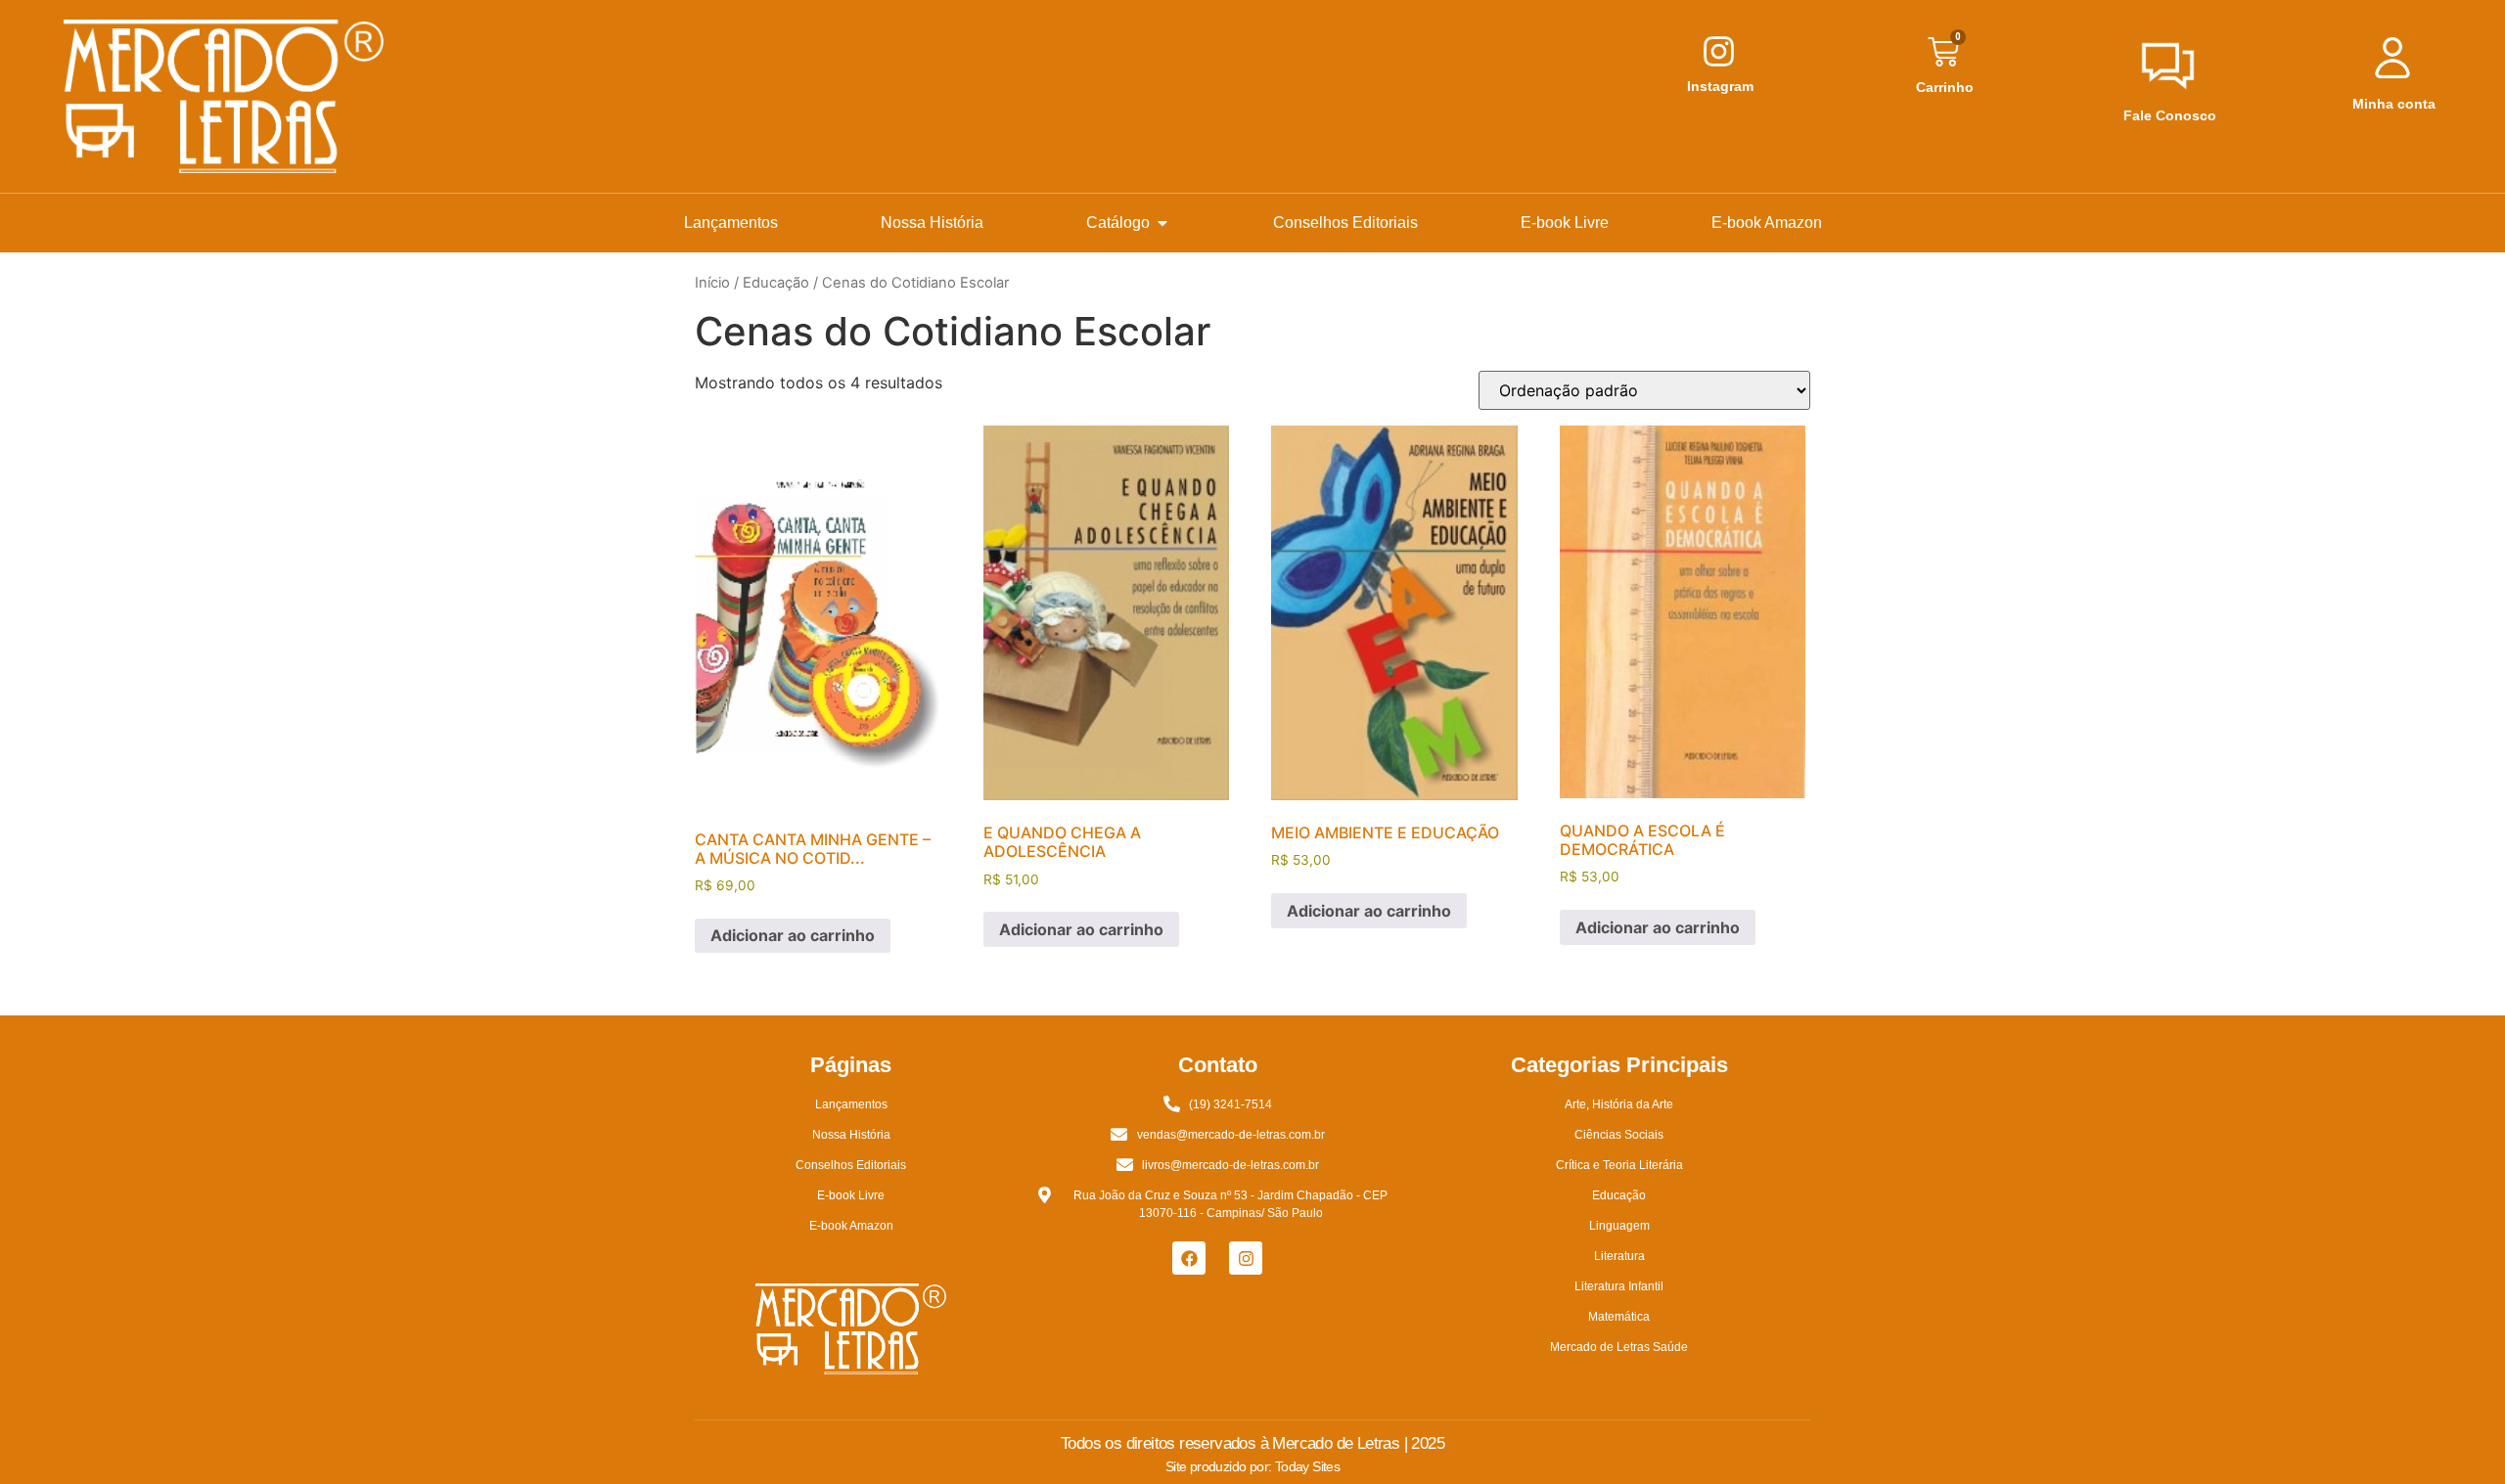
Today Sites (1307, 1466)
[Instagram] (1246, 1258)
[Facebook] (1189, 1258)
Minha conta (2394, 104)
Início (712, 283)
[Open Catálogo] (1162, 223)
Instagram (1720, 86)
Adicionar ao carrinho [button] (793, 935)
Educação (776, 283)
